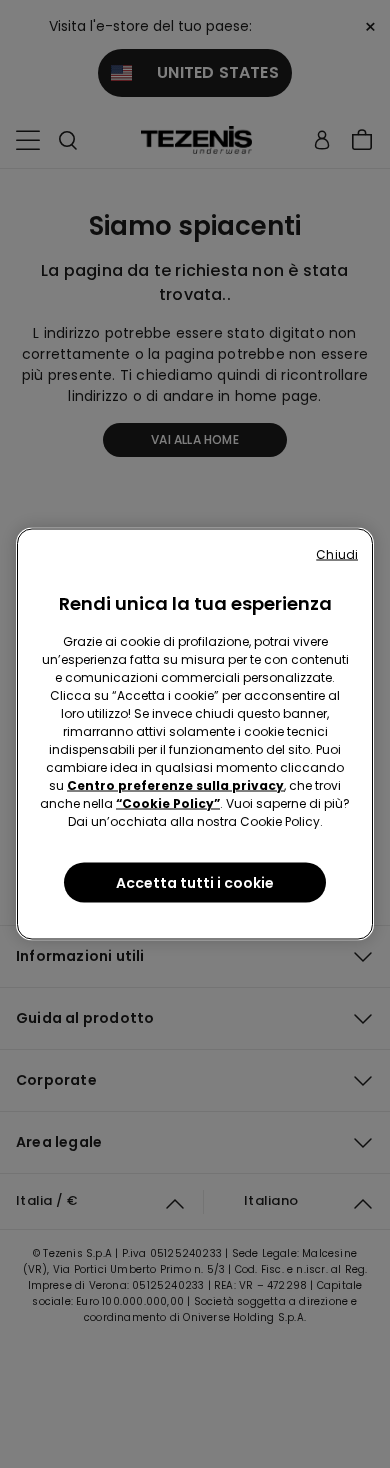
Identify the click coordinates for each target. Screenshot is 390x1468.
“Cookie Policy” (168, 803)
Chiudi (337, 554)
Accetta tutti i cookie (195, 883)
